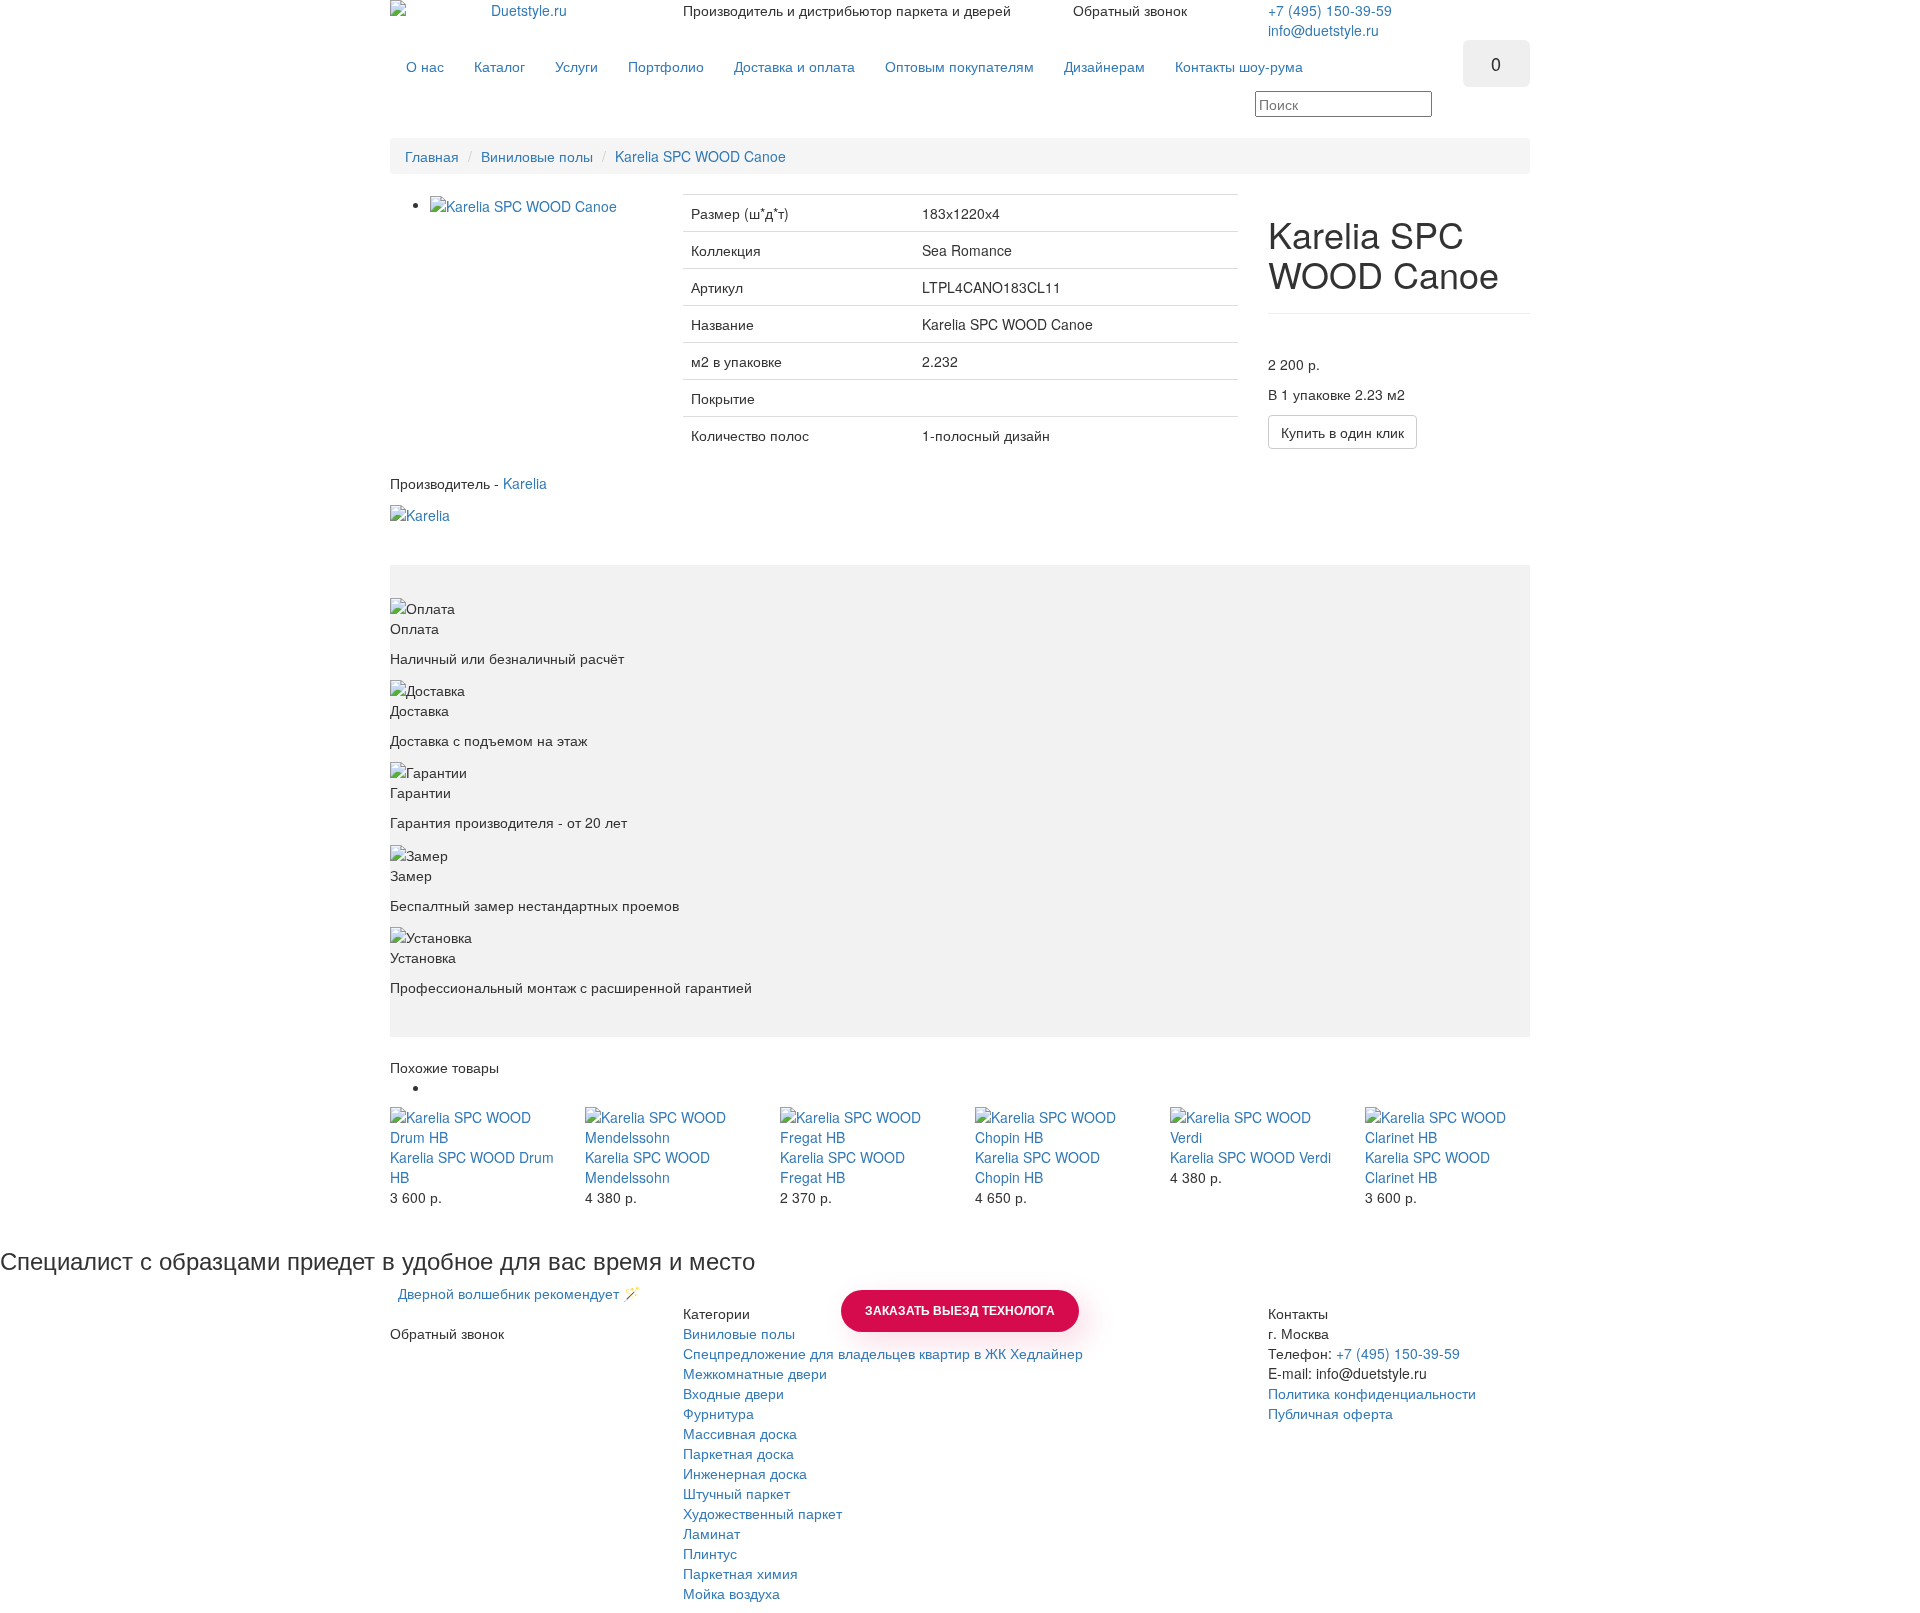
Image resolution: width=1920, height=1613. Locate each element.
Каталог (499, 66)
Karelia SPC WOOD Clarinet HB (1427, 1167)
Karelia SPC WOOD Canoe (700, 156)
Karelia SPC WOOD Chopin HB (1037, 1167)
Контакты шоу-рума (1239, 66)
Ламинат (711, 1533)
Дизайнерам (1104, 66)
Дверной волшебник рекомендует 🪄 (515, 1293)
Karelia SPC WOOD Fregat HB (842, 1167)
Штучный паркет (736, 1493)
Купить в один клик (1342, 432)
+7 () (1330, 10)
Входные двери (733, 1393)
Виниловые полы (537, 156)
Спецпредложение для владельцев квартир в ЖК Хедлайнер (883, 1353)
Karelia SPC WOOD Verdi (1250, 1157)
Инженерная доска (745, 1473)
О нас (425, 66)
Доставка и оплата (794, 66)
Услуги (576, 66)
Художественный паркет (762, 1513)
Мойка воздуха (731, 1593)
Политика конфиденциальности (1372, 1393)
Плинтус (710, 1553)
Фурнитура (718, 1413)
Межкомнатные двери (755, 1373)
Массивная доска (740, 1433)
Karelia (525, 483)
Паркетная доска (738, 1453)
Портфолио (666, 66)
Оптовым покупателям (959, 66)
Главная (432, 156)
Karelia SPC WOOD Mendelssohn (647, 1167)
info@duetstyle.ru (1323, 30)
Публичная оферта (1330, 1413)
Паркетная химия (740, 1573)
